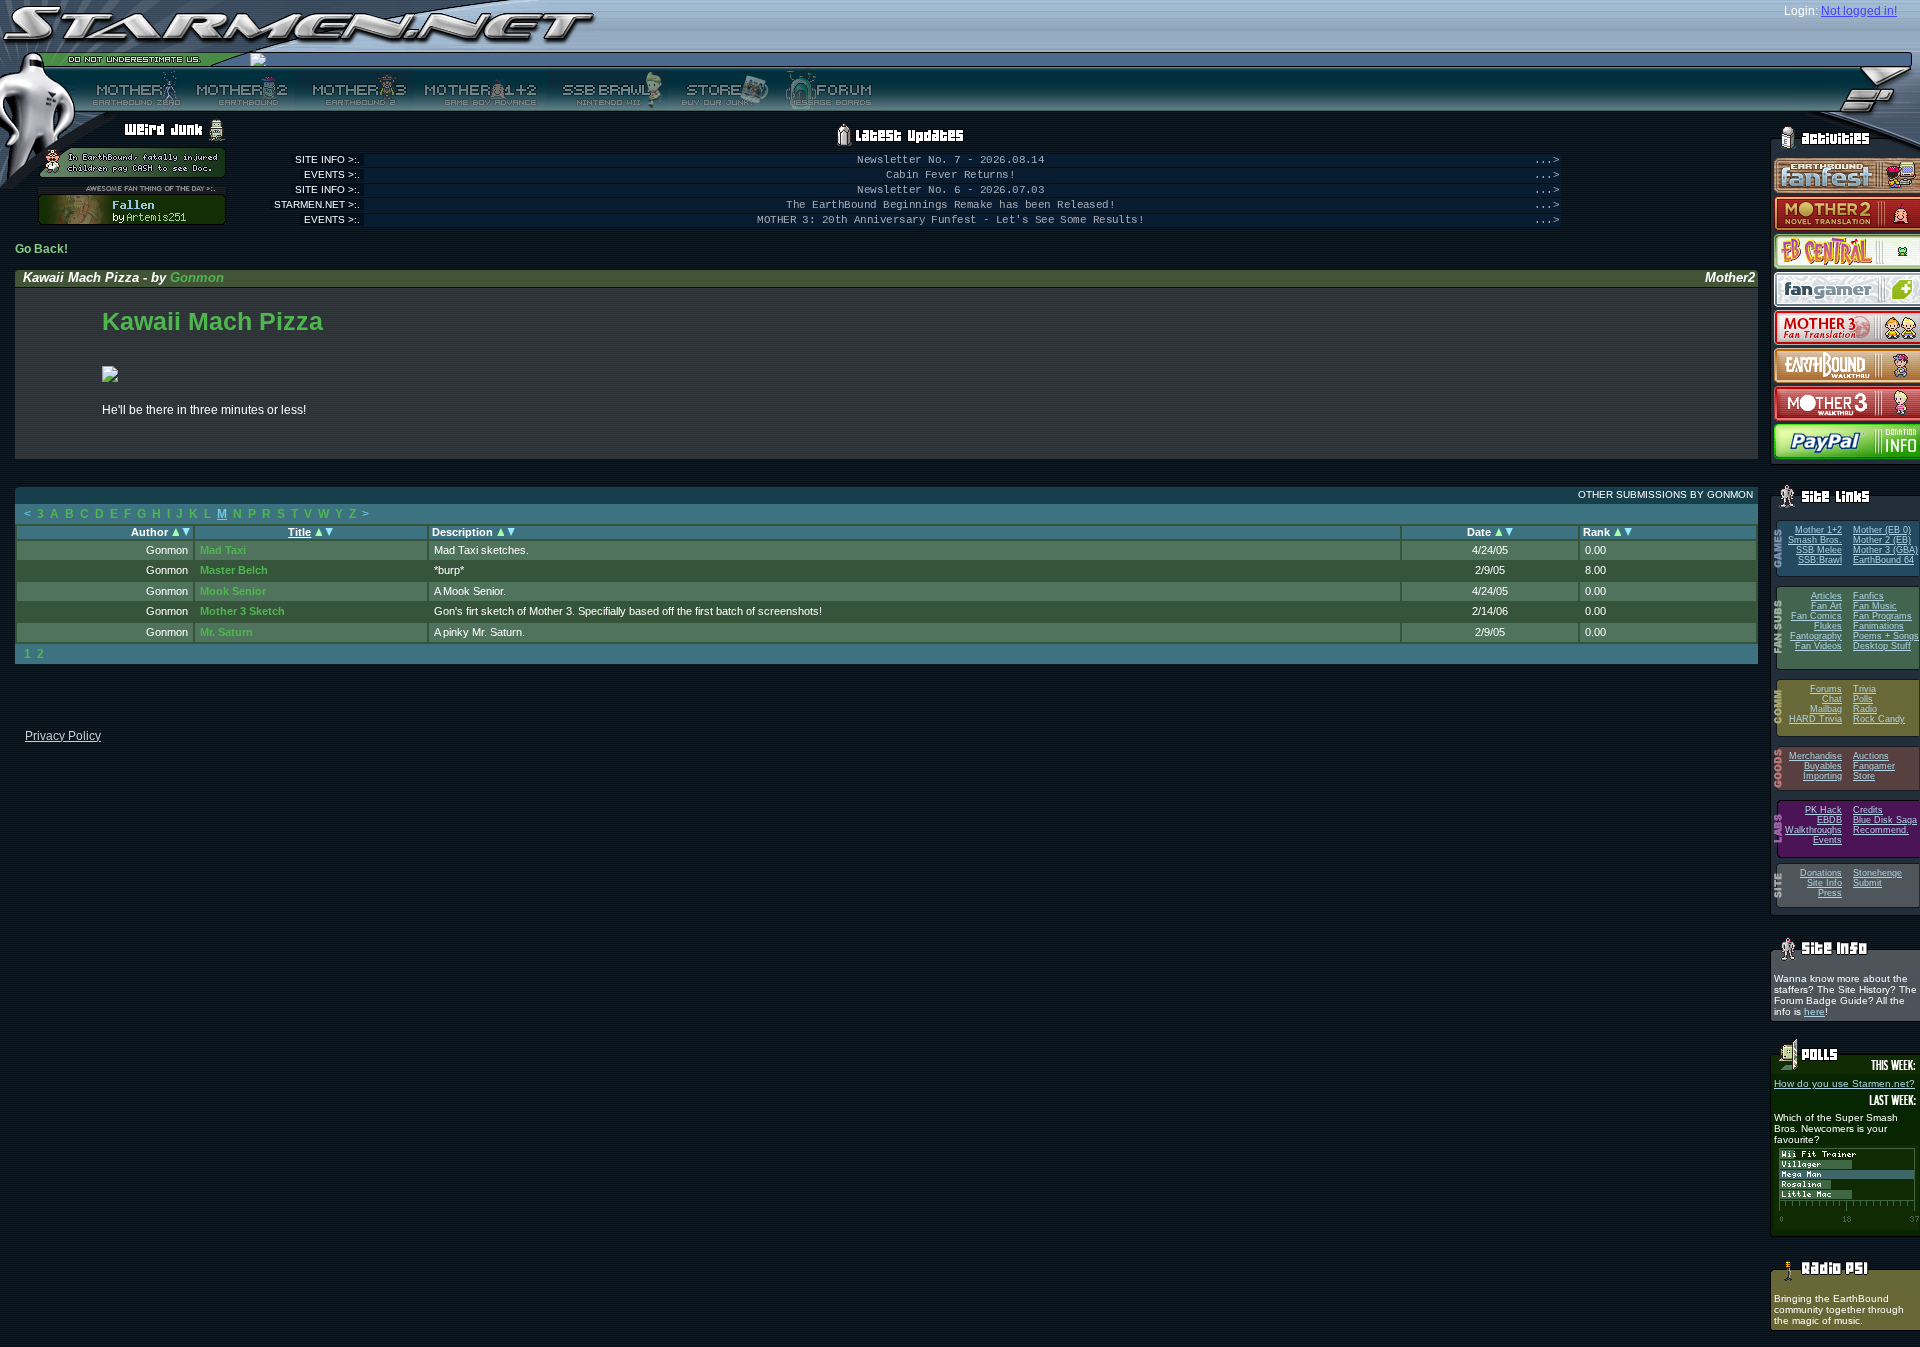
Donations (1821, 873)
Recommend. (1881, 830)
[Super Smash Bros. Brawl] (607, 89)
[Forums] (826, 89)
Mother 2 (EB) (1882, 540)
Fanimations (1878, 626)
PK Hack (1823, 810)
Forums (1826, 689)
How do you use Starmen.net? (1844, 1083)
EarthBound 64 (1883, 560)
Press (1830, 893)
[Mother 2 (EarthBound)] (239, 89)
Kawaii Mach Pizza (212, 321)
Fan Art (1826, 606)
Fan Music (1875, 606)
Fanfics (1868, 596)
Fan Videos (1818, 646)
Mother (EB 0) (1882, 530)
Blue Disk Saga (1885, 820)
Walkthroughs (1813, 830)
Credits (1868, 810)
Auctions (1871, 756)
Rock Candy (1879, 719)
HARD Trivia (1815, 719)
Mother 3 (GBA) (1885, 550)
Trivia (1864, 689)
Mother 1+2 (1818, 530)
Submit (1867, 883)
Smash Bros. (1815, 540)
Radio (1865, 709)
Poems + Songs (1886, 636)
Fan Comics (1816, 616)
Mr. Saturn (226, 632)
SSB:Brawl (1820, 560)
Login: (1801, 11)
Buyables (1823, 766)
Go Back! (41, 249)
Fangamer (1874, 766)
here (1814, 1011)
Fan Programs (1882, 616)
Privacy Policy (63, 736)
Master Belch (234, 570)
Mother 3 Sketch (242, 611)
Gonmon (197, 277)
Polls (1863, 699)
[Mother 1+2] (480, 89)
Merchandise (1815, 756)
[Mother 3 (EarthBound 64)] (354, 89)
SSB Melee (1819, 550)
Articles (1826, 596)
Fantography (1816, 636)
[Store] (719, 89)
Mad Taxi (223, 550)
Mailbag (1826, 709)
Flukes (1828, 626)
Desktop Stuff (1882, 646)
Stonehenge (1877, 873)
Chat (1832, 699)
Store (1864, 776)
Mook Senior (233, 591)
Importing (1822, 776)
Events (1827, 840)
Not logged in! (1859, 11)
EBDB (1829, 820)
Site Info (1824, 883)
